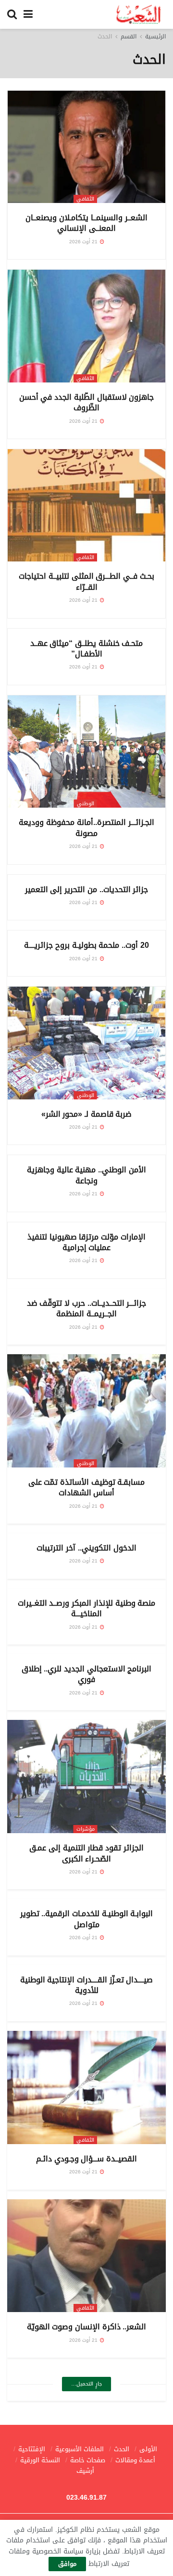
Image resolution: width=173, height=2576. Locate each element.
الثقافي (85, 199)
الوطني (86, 804)
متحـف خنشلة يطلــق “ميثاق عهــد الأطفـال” (87, 649)
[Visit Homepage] (139, 14)
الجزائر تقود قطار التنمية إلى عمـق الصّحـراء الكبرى (86, 1853)
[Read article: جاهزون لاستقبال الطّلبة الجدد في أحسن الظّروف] (86, 326)
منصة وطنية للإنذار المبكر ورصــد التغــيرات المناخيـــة (86, 1608)
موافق (67, 2564)
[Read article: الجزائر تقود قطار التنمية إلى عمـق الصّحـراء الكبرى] (86, 1777)
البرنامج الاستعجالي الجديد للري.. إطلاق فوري (87, 1674)
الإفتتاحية (32, 2449)
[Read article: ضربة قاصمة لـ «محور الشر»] (86, 1043)
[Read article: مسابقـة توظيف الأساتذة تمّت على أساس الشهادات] (86, 1411)
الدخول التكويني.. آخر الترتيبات (86, 1548)
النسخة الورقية (40, 2460)
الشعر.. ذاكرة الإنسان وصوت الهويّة (87, 2327)
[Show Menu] (28, 14)
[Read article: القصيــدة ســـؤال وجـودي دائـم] (86, 2087)
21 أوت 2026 (84, 242)
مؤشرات (86, 1829)
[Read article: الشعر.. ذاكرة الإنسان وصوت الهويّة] (86, 2256)
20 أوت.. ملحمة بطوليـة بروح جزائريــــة (86, 945)
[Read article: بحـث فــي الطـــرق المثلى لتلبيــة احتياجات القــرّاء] (86, 506)
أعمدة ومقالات (135, 2460)
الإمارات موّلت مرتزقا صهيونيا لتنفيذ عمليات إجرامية (86, 1242)
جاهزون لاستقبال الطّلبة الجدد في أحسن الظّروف (86, 402)
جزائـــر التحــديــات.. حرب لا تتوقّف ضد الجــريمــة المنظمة (86, 1308)
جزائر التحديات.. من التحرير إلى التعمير (86, 889)
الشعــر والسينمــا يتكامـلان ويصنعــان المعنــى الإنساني (86, 223)
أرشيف (85, 2471)
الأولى (148, 2449)
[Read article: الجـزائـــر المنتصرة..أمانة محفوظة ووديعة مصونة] (86, 752)
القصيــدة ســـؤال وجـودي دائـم (86, 2159)
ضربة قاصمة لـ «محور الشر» (87, 1114)
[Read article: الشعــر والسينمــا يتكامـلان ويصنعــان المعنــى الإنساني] (86, 147)
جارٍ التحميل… (86, 2384)
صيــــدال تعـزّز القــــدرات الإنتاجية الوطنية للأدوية (87, 1985)
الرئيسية (155, 36)
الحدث (105, 36)
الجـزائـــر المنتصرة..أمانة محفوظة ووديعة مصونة (86, 828)
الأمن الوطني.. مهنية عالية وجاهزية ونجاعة (86, 1175)
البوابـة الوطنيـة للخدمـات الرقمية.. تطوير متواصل (87, 1919)
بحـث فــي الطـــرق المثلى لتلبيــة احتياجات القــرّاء (86, 581)
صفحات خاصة (88, 2460)
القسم (129, 36)
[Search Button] (12, 14)
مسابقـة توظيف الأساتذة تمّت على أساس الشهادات (87, 1487)
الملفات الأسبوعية (80, 2449)
